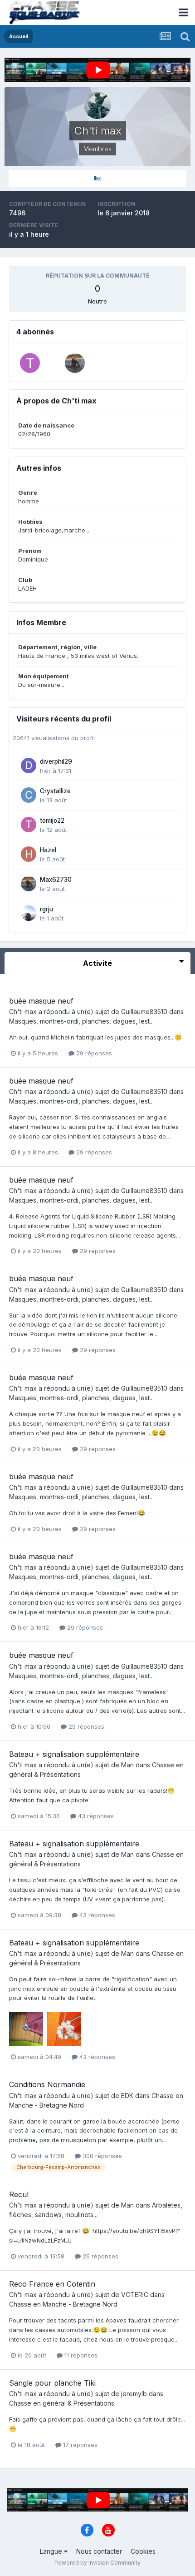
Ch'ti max (23, 1012)
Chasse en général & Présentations (62, 2403)
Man (127, 1765)
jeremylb (134, 2394)
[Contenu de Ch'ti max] (97, 178)
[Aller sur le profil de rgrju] (29, 913)
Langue (52, 2551)
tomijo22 (52, 821)
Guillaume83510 (144, 1012)
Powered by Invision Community (97, 2563)
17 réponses (79, 2445)
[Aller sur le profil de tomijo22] (29, 825)
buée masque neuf (41, 1001)
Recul (19, 2194)
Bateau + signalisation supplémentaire (74, 1754)
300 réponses (101, 2156)
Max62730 (56, 880)
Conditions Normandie (47, 2084)
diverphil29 (56, 761)
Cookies (143, 2551)
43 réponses (95, 1816)
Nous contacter (99, 2551)
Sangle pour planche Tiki (52, 2383)
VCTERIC (135, 2295)
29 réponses (93, 1053)
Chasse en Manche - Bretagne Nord (63, 2304)
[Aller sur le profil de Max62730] (75, 363)
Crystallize (55, 791)
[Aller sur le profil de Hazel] (29, 854)
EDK (127, 2096)
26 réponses (100, 2256)
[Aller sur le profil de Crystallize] (29, 795)
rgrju (46, 909)
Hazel (48, 850)
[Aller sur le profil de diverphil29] (29, 766)
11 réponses (80, 2355)
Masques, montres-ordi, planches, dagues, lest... (81, 1021)
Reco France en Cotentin (52, 2284)
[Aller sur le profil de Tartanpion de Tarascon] (30, 363)
